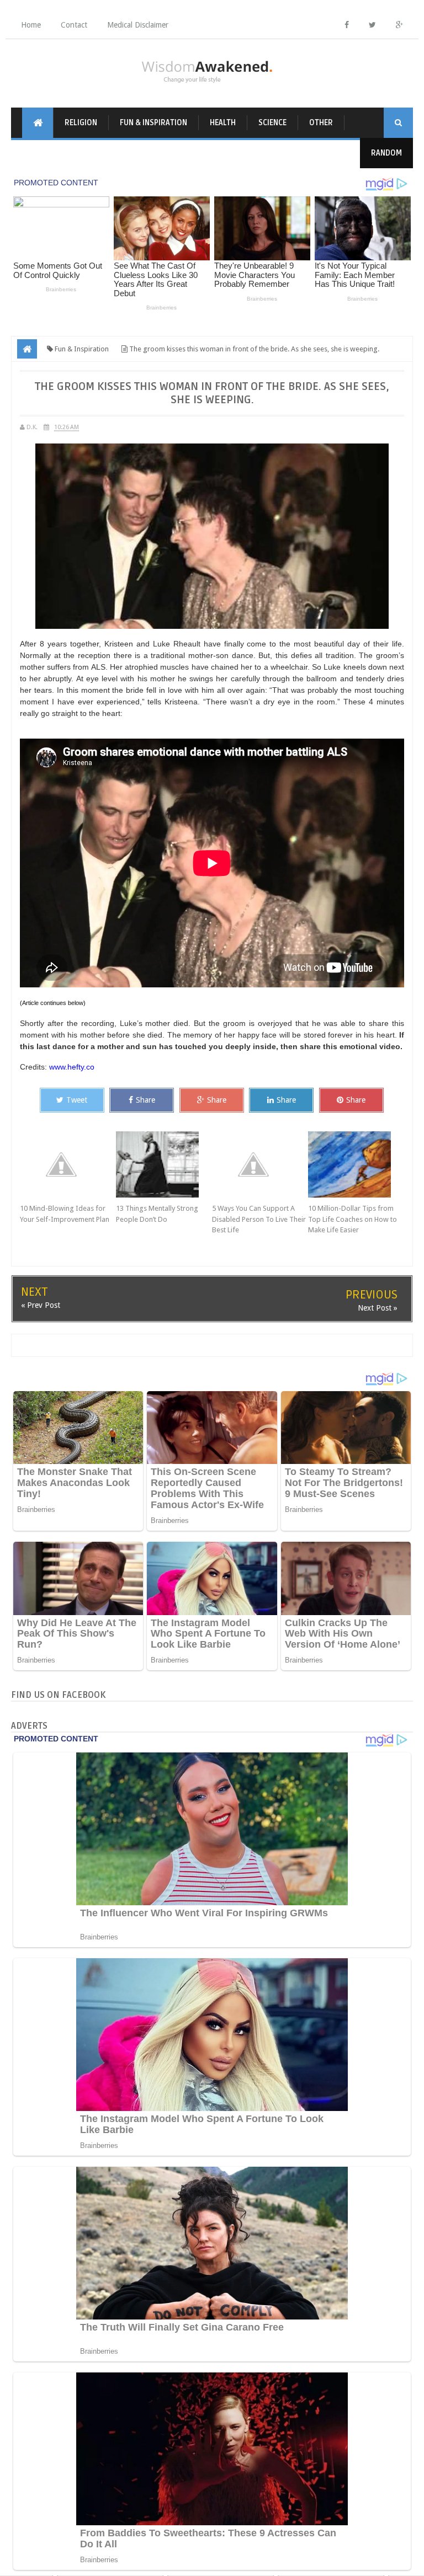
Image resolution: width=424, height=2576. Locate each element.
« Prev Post (41, 1305)
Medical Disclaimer (138, 25)
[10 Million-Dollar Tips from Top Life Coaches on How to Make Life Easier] (356, 1164)
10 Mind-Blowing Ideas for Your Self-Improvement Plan (65, 1214)
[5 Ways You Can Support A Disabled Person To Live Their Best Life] (260, 1164)
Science (272, 123)
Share (145, 1100)
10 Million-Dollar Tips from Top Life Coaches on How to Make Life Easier (353, 1219)
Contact (74, 25)
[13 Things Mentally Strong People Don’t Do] (164, 1164)
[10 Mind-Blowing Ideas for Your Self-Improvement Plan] (68, 1164)
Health (223, 123)
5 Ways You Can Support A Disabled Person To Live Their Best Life (259, 1219)
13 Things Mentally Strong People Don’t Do (157, 1214)
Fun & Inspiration (153, 123)
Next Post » (378, 1308)
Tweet (77, 1100)
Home (31, 25)
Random (386, 153)
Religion (81, 123)
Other (321, 123)
